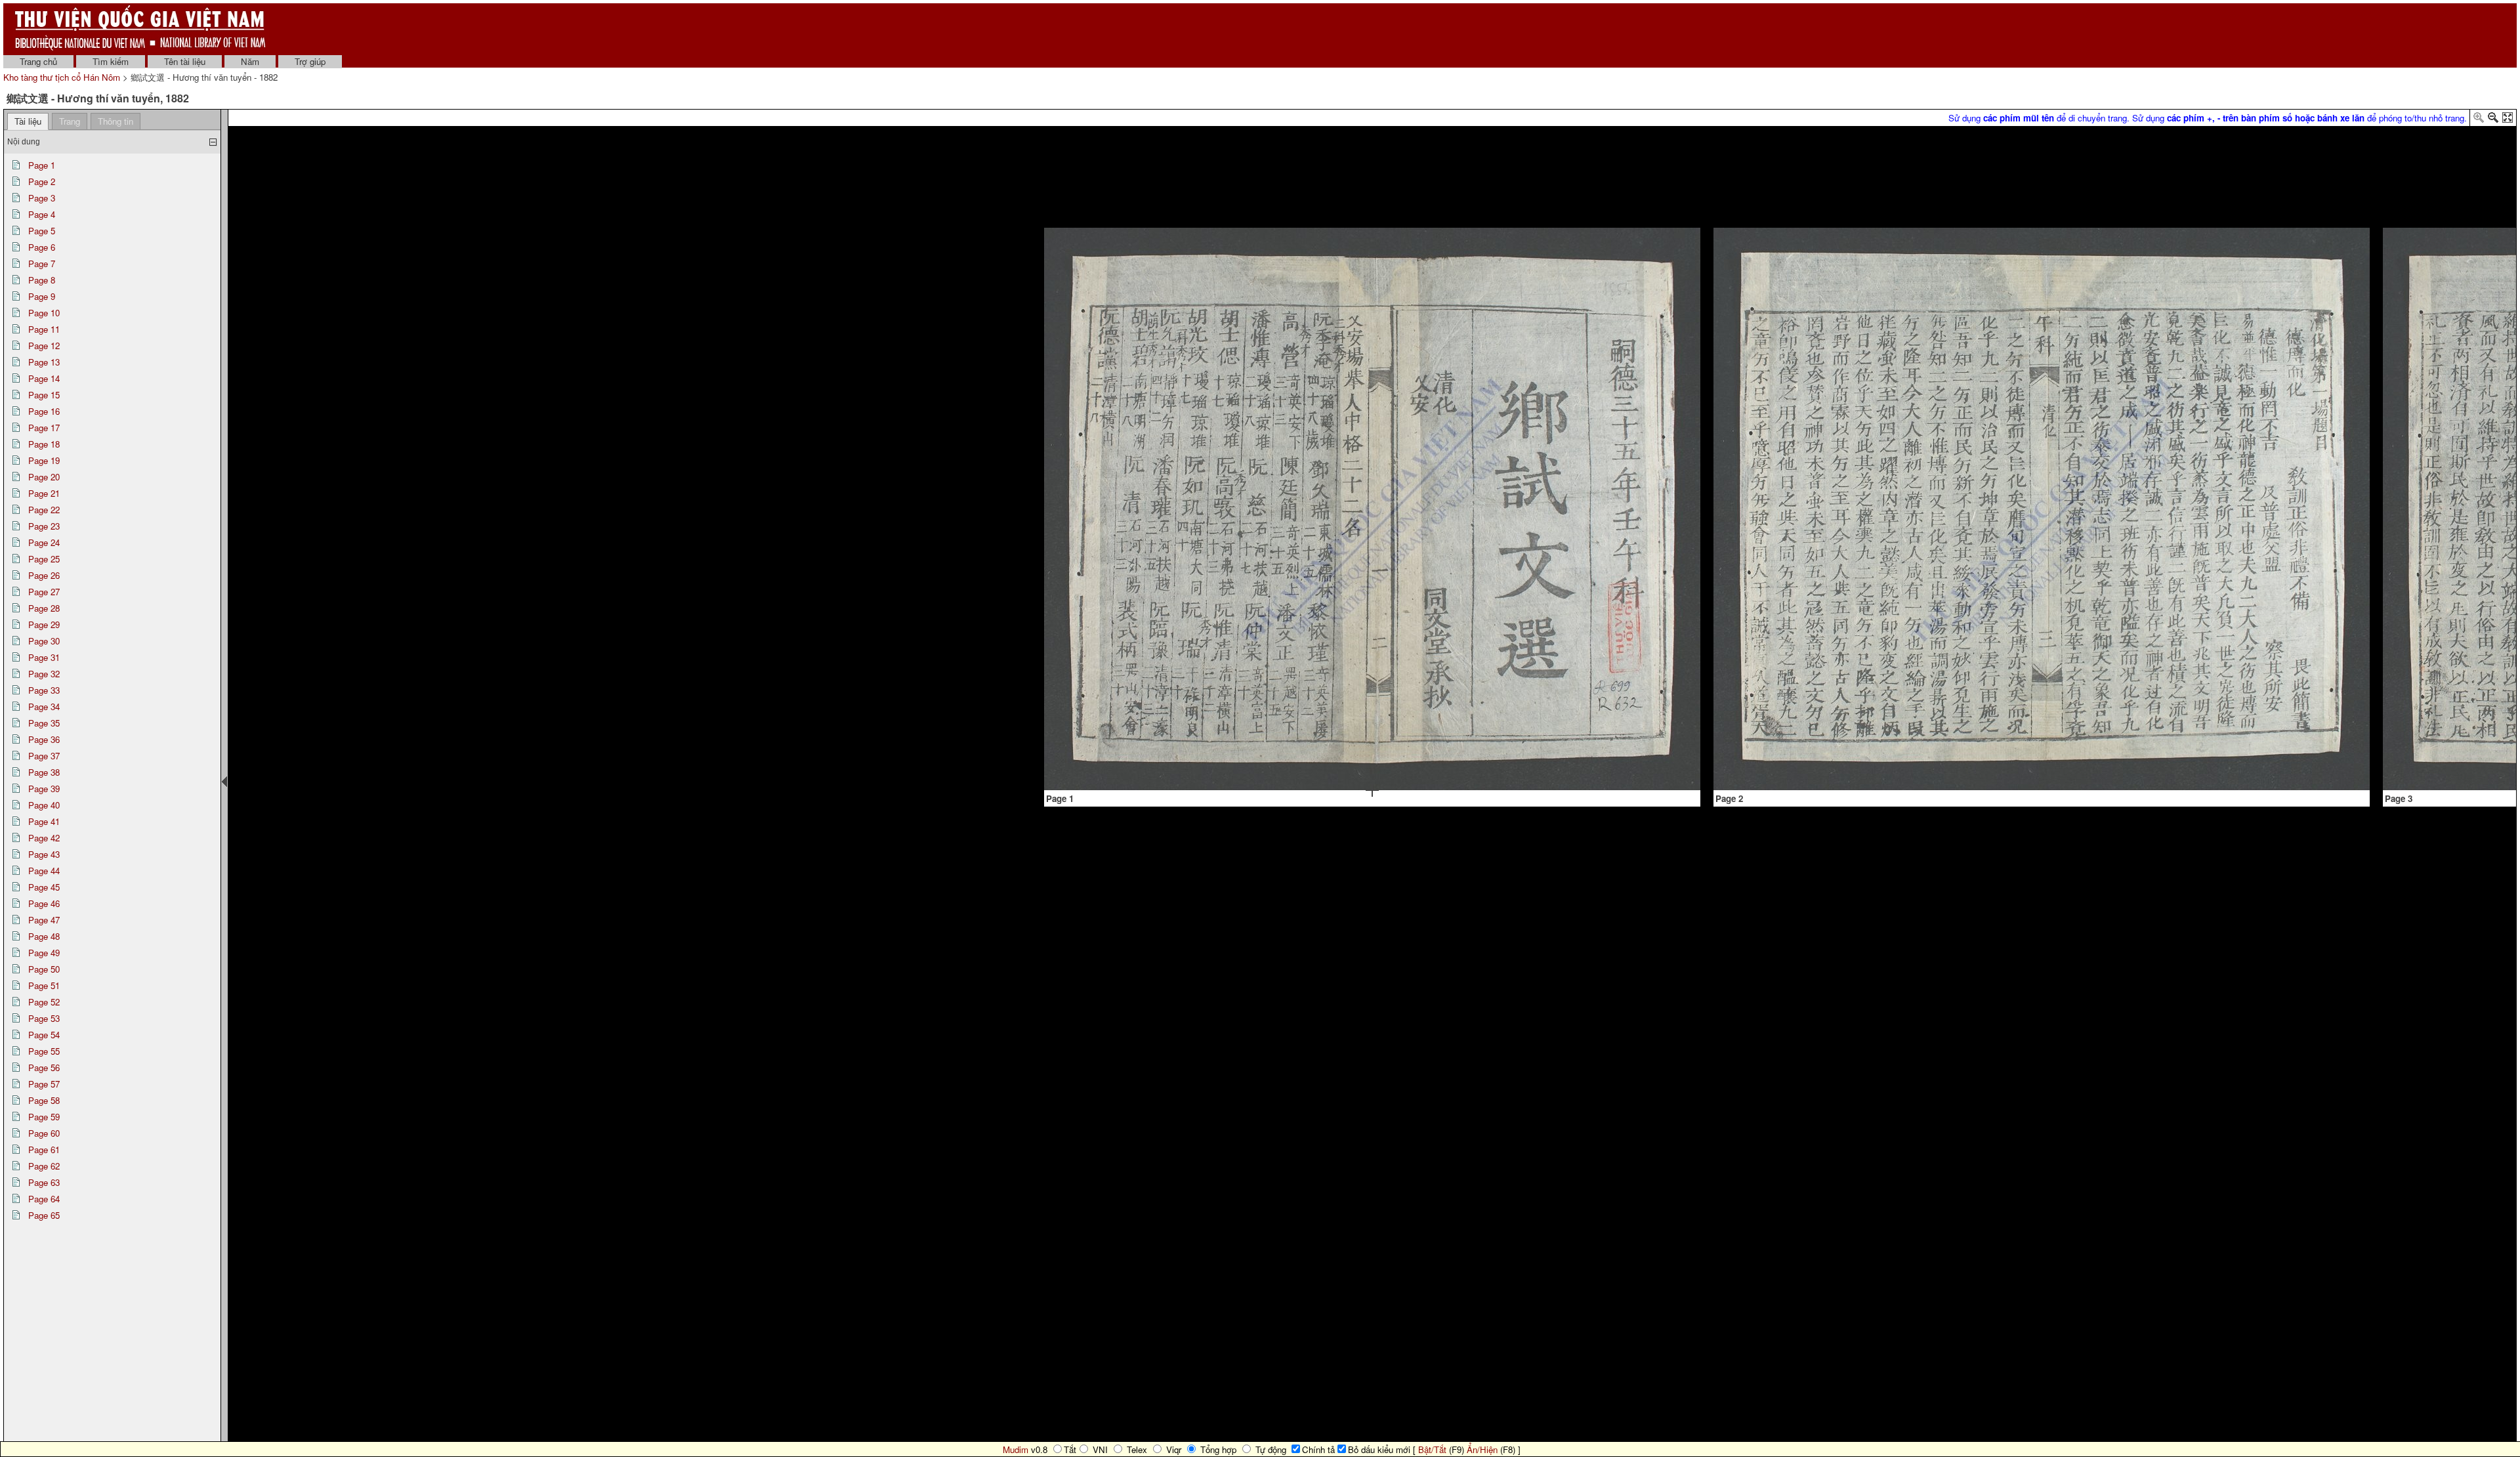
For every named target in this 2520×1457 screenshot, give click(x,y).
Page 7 (42, 264)
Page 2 (42, 181)
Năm (250, 61)
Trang (70, 121)
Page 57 (44, 1084)
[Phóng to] (2479, 120)
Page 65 (44, 1215)
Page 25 (44, 559)
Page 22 (44, 510)
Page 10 (44, 313)
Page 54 (44, 1035)
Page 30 (44, 641)
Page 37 (44, 756)
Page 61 (44, 1150)
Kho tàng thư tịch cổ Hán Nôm (63, 77)
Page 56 (44, 1067)
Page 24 (44, 542)
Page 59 (44, 1117)
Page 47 (44, 920)
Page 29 (44, 624)
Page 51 (44, 985)
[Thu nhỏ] (2493, 120)
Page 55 (44, 1051)
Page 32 (44, 674)
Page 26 (44, 575)
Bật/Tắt (1432, 1449)
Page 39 (44, 789)
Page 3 (42, 198)
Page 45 (44, 887)
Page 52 (44, 1002)
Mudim (1016, 1449)
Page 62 (44, 1166)
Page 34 (44, 707)
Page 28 (44, 608)
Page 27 (44, 592)
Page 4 (42, 214)
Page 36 (44, 739)
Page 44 (44, 871)
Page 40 (44, 805)
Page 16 (44, 411)
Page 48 (44, 936)
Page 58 (44, 1100)
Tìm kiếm (111, 61)
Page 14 (44, 378)
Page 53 (44, 1018)
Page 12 (44, 346)
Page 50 (44, 969)
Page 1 (42, 165)
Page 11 (44, 329)
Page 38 (44, 772)
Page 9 (42, 296)
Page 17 (44, 428)
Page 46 (44, 903)
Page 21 (44, 493)
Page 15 (44, 395)
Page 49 (44, 953)
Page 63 (44, 1182)
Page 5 (42, 231)
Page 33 (44, 690)
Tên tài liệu (185, 61)
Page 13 (44, 362)
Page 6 (42, 247)
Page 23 (44, 526)
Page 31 (44, 657)
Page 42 (44, 838)
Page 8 (42, 280)
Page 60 (44, 1133)
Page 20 (44, 477)
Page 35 (44, 723)
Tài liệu (28, 121)
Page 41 (44, 821)
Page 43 (44, 854)
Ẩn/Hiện (1482, 1449)
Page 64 (44, 1199)
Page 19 (44, 460)
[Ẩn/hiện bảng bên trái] (224, 782)
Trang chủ (38, 61)
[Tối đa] (2508, 120)
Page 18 (44, 444)
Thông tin (115, 121)
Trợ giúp (310, 61)
